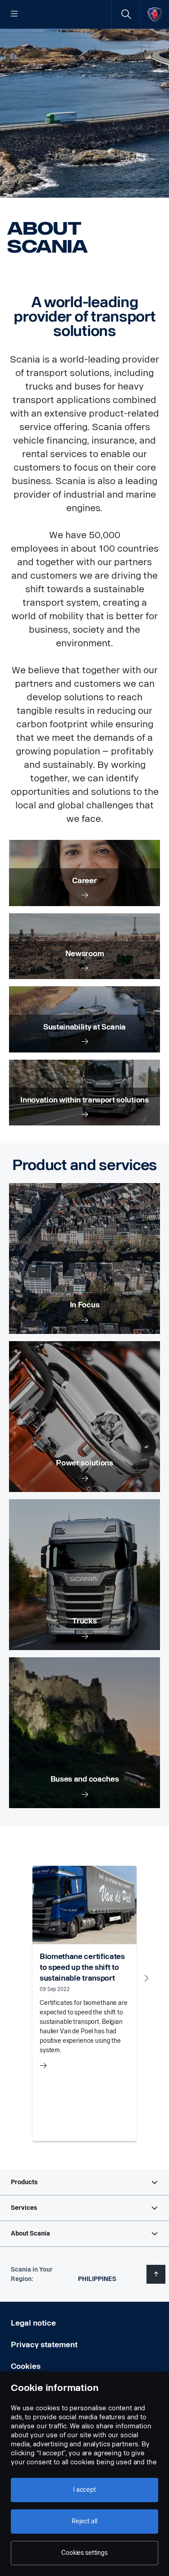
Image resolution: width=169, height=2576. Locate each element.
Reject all (84, 2521)
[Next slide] (146, 1978)
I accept (84, 2490)
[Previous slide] (23, 1978)
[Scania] (155, 14)
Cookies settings (84, 2553)
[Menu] (14, 14)
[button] (84, 2182)
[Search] (126, 14)
